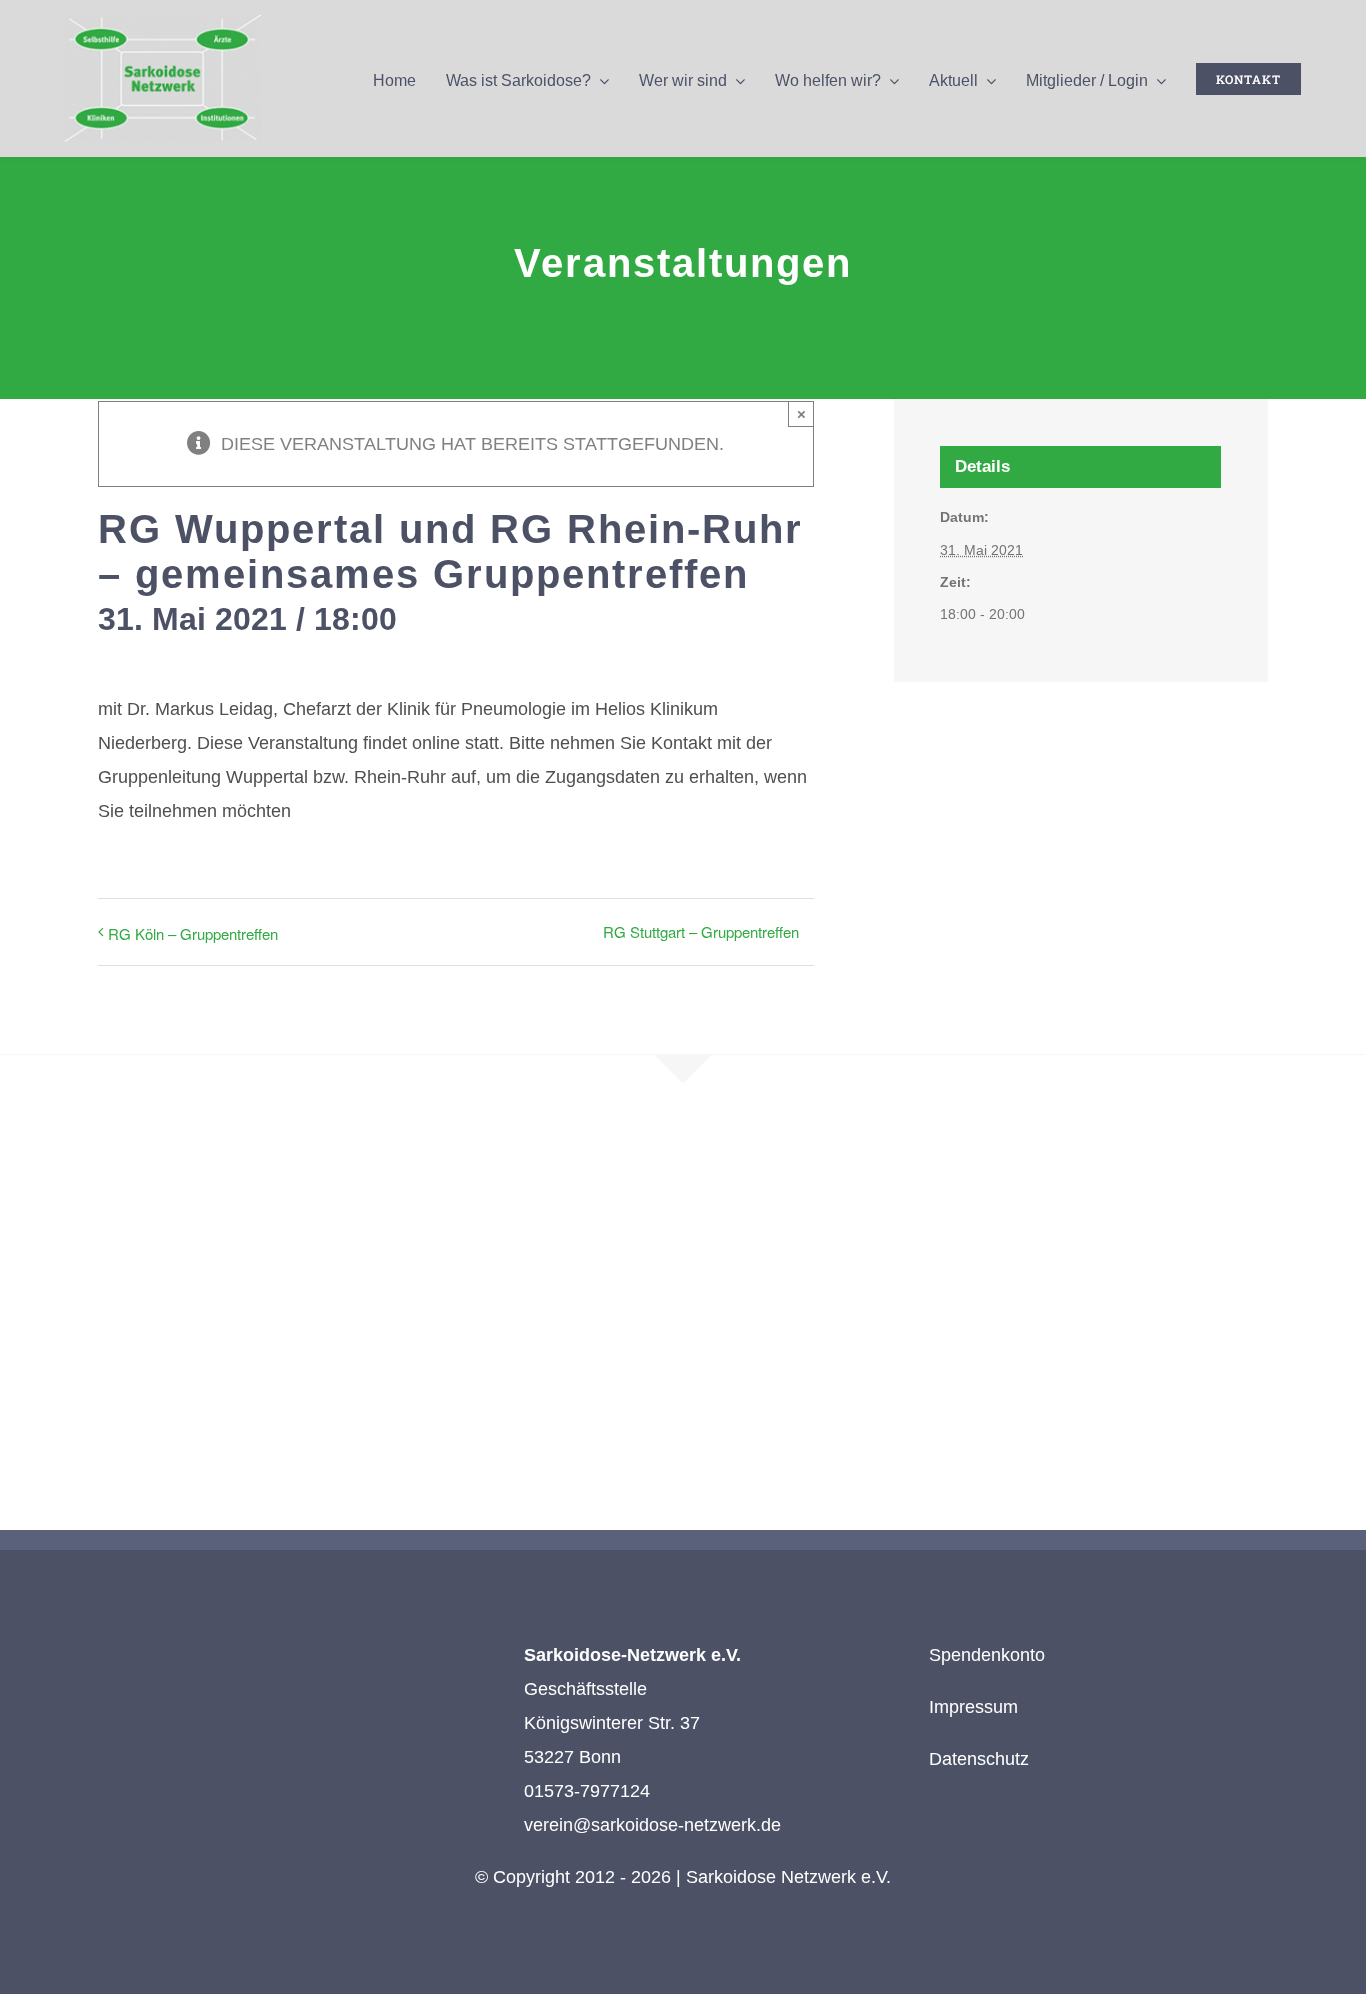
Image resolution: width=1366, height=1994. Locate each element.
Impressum (973, 1707)
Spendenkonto (987, 1655)
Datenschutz (979, 1759)
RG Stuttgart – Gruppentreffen (701, 931)
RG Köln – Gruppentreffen (193, 933)
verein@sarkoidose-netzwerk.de (652, 1825)
